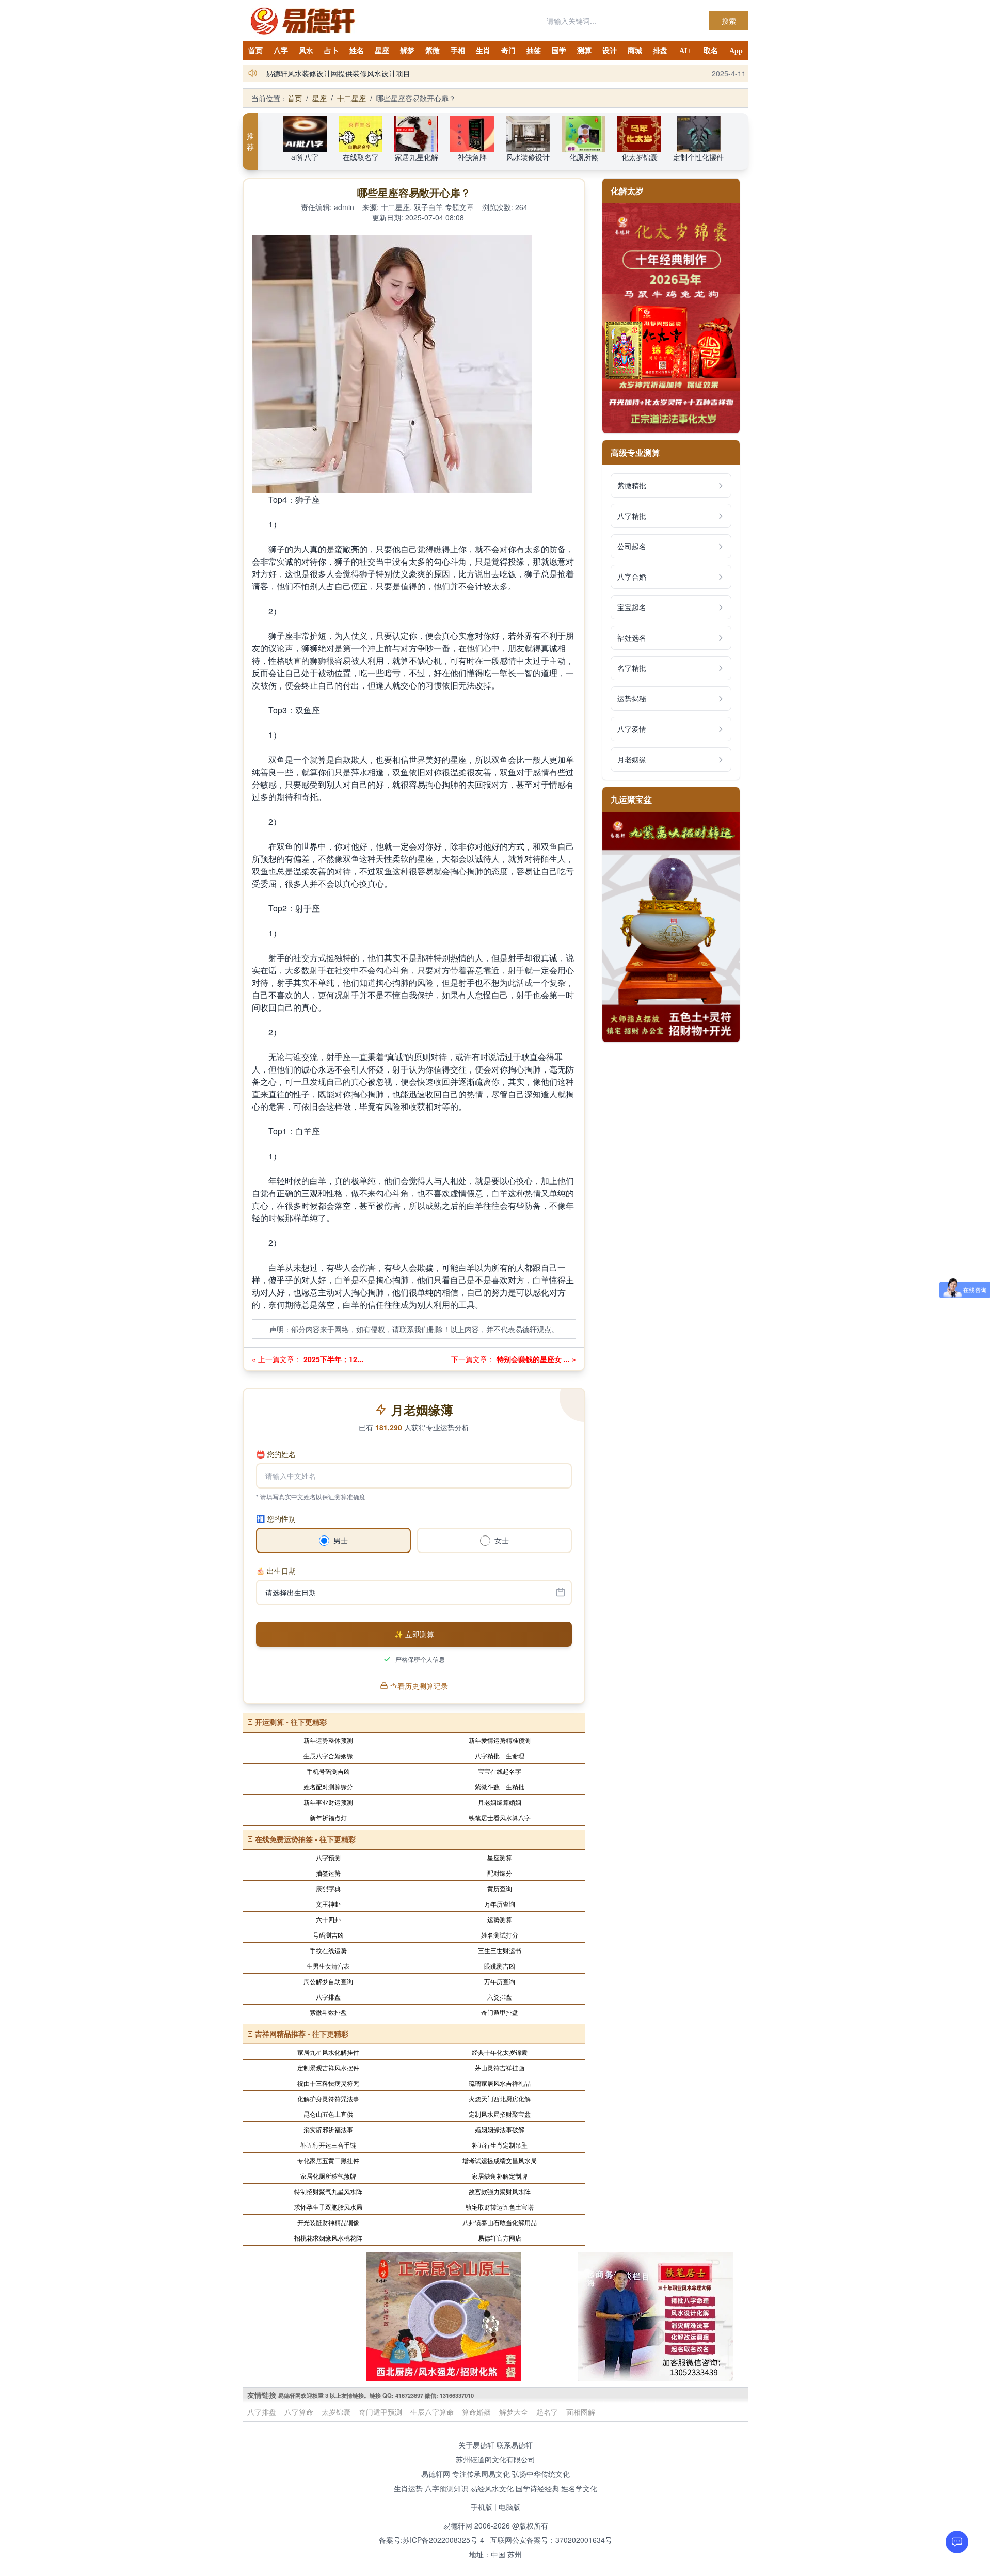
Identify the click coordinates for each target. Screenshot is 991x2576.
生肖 (483, 51)
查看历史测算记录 (419, 1686)
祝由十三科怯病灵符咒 (328, 2083)
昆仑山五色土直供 (328, 2114)
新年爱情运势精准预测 (500, 1740)
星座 (382, 51)
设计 (610, 51)
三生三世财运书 (500, 1950)
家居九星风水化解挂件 (328, 2052)
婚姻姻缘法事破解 (500, 2129)
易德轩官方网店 (500, 2238)
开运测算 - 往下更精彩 (291, 1722)
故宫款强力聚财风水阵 (500, 2191)
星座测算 (500, 1857)
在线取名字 (361, 157)
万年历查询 (500, 1904)
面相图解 (581, 2412)
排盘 (660, 51)
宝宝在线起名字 (500, 1771)
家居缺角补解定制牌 (500, 2176)
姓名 (357, 51)
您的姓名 (276, 1454)
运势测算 (500, 1919)
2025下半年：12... (332, 1359)
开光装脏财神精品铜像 (328, 2222)
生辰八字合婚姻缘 (328, 1756)
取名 (711, 51)
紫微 (433, 51)
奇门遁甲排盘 (500, 2012)
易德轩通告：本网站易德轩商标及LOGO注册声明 (345, 73)
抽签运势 (328, 1873)
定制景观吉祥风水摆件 (328, 2067)
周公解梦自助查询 (328, 1981)
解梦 (407, 51)
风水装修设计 (528, 157)
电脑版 (509, 2507)
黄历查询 (500, 1888)
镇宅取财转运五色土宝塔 (500, 2207)
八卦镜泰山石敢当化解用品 (500, 2222)
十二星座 (351, 98)
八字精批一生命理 (500, 1756)
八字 (281, 51)
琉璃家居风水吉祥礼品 (500, 2083)
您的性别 (276, 1518)
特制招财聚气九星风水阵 (328, 2191)
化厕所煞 (584, 157)
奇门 (508, 51)
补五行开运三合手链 (328, 2145)
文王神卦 (328, 1904)
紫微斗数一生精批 (500, 1787)
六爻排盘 (500, 1997)
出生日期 (276, 1571)
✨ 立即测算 (414, 1634)
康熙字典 (328, 1888)
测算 (584, 51)
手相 (458, 51)
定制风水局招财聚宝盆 (500, 2114)
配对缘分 (500, 1873)
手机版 (482, 2507)
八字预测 (328, 1857)
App (736, 51)
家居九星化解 (417, 157)
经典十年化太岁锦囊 (500, 2052)
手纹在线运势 (328, 1950)
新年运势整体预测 (328, 1740)
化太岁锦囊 (640, 157)
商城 (635, 51)
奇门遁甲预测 (380, 2412)
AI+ (685, 51)
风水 (306, 51)
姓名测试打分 (500, 1935)
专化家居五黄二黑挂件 (328, 2160)
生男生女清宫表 (328, 1966)
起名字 (547, 2412)
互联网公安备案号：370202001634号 (551, 2540)
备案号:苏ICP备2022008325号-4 (431, 2540)
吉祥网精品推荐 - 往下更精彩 (302, 2034)
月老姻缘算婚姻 (500, 1802)
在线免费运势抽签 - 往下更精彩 (305, 1839)
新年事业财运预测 (328, 1802)
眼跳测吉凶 (500, 1966)
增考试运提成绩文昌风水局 (500, 2160)
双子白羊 (428, 207)
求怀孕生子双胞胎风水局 (328, 2207)
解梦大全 (514, 2412)
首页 (255, 51)
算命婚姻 (476, 2412)
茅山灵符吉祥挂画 (500, 2067)
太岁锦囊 (336, 2412)
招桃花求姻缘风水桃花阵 (328, 2238)
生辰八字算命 (432, 2412)
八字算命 (299, 2412)
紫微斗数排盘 (328, 2012)
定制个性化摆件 (698, 157)
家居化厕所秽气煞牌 (328, 2176)
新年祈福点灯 (328, 1818)
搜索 (729, 21)
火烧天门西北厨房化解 (500, 2098)
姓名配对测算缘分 (328, 1787)
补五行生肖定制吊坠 (500, 2145)
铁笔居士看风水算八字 (500, 1818)
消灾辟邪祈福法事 (328, 2129)
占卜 (331, 51)
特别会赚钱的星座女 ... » (535, 1359)
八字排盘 (328, 1997)
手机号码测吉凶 (328, 1771)
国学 (559, 51)
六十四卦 (328, 1919)
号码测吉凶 (328, 1935)
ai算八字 (305, 157)
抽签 (534, 51)
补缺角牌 (472, 157)
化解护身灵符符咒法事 (328, 2098)
